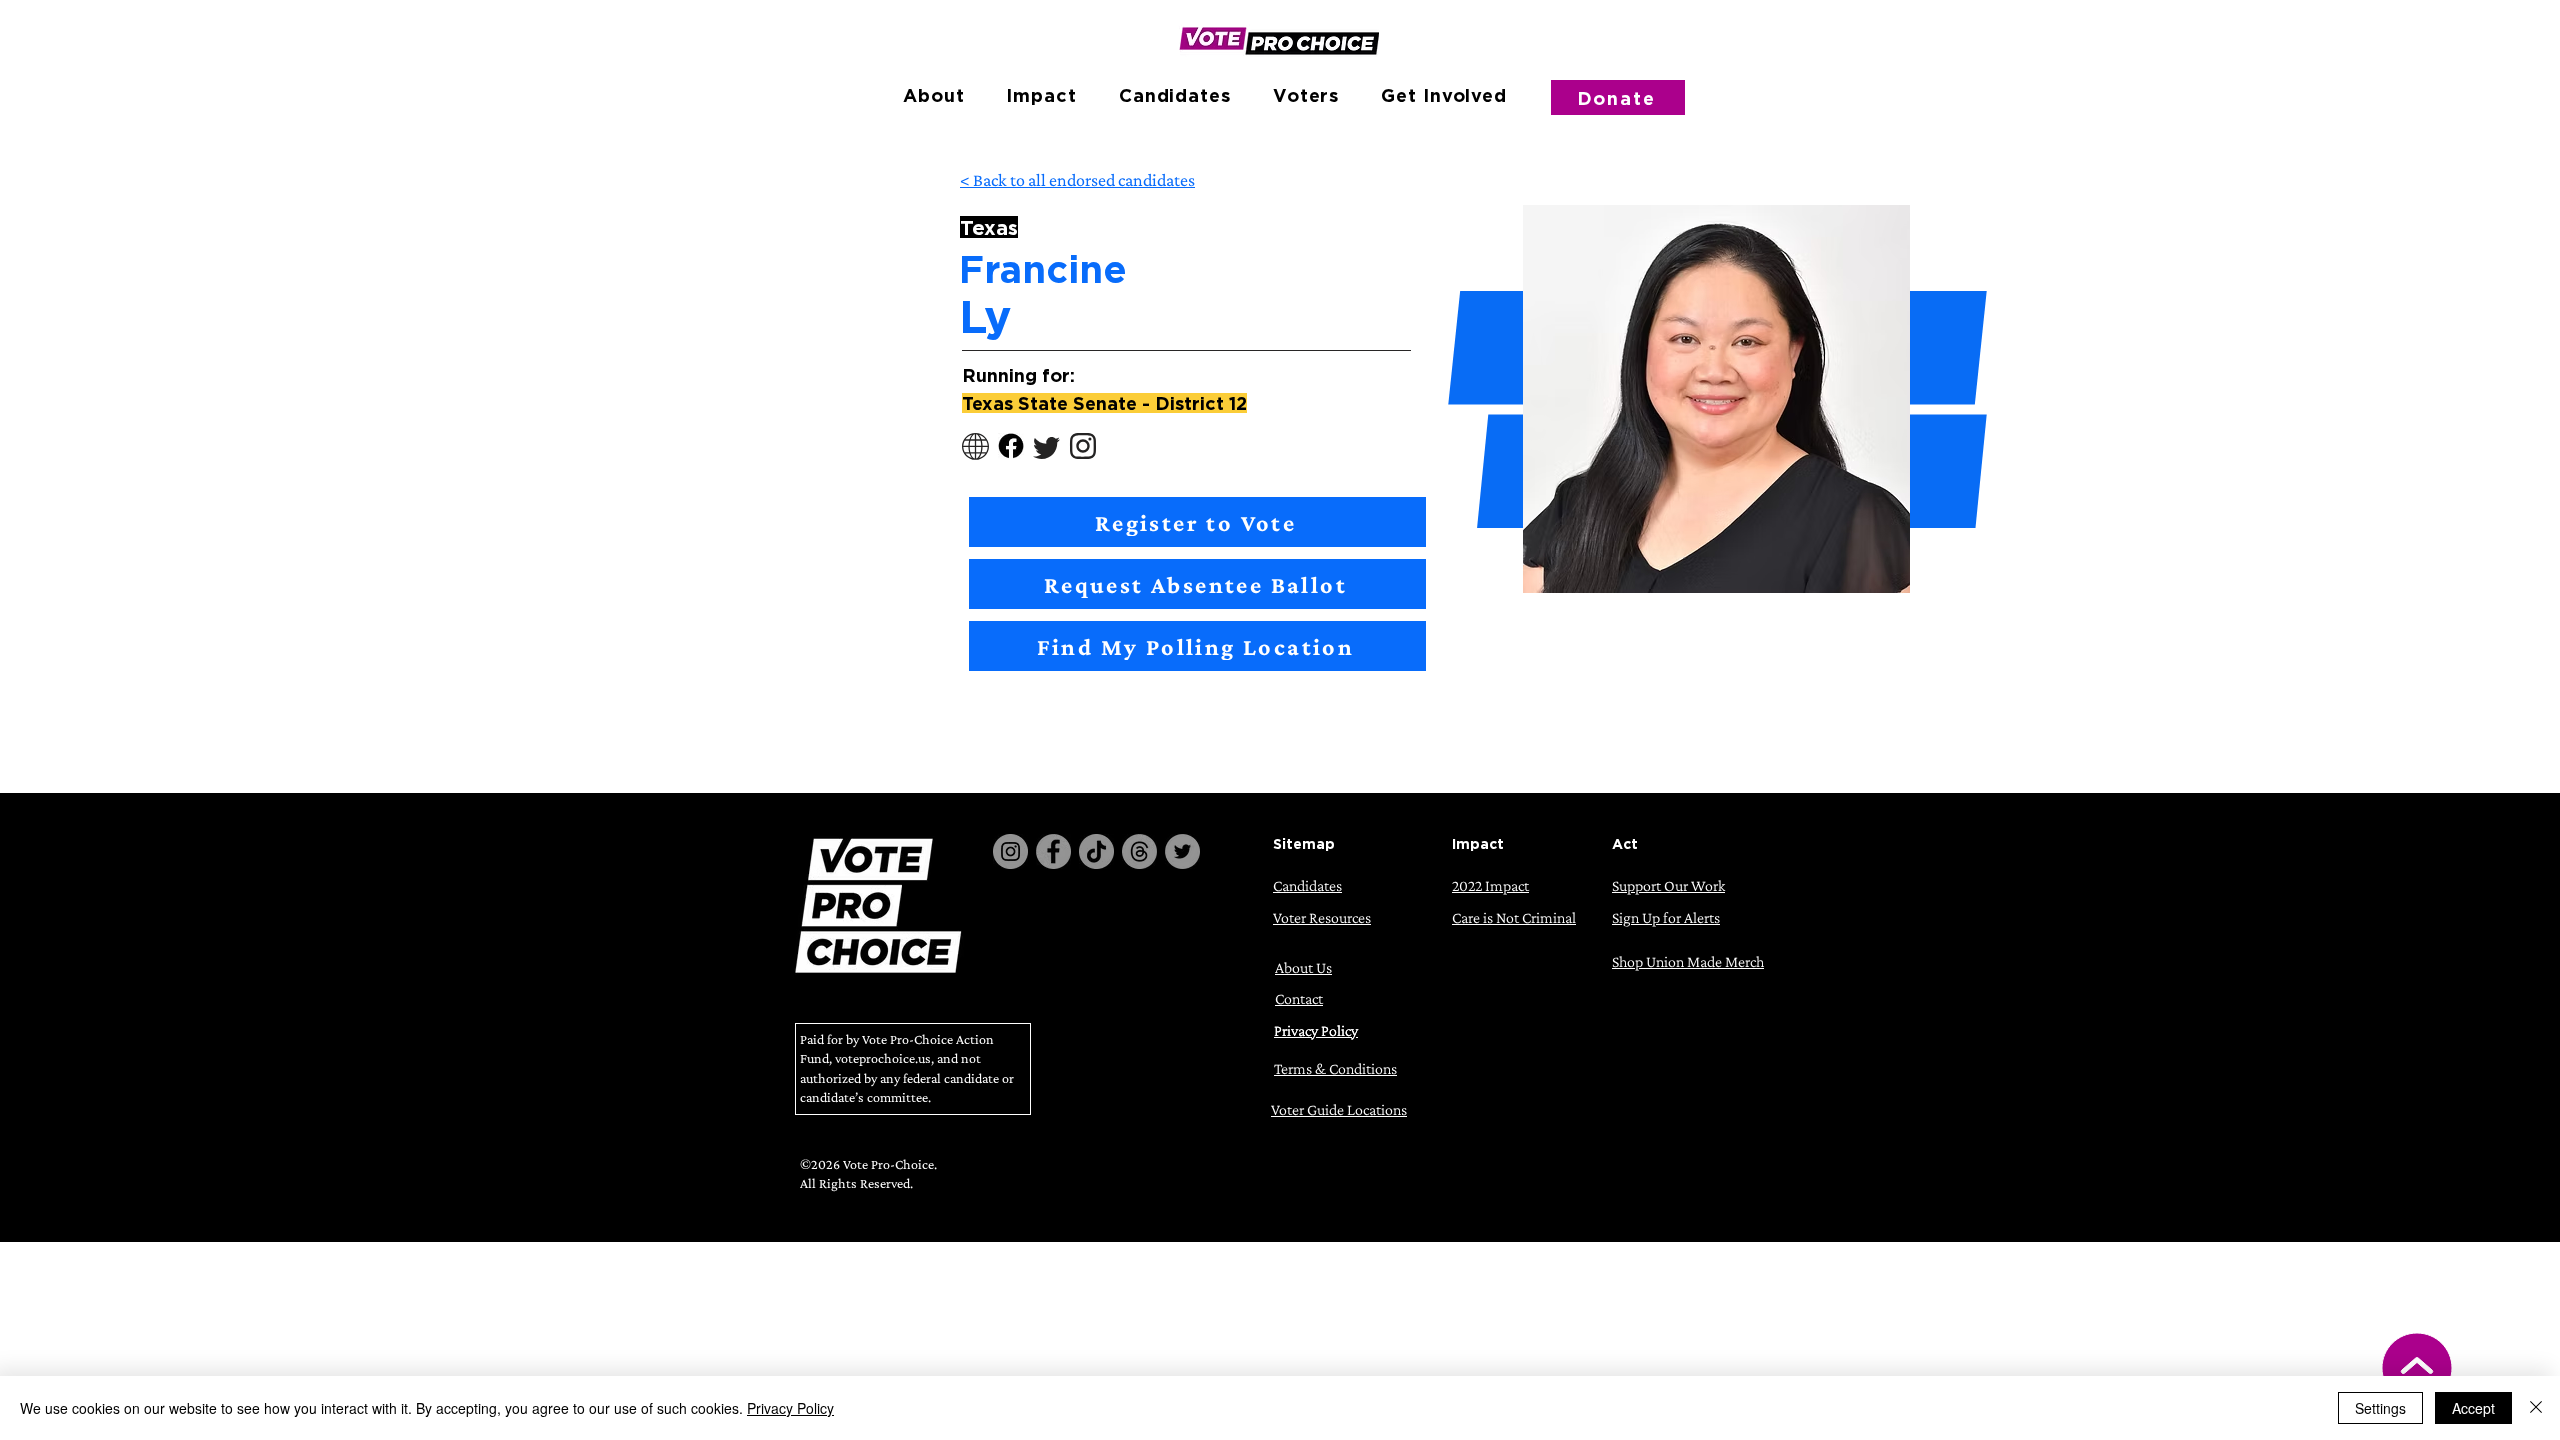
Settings (2380, 1408)
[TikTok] (1096, 851)
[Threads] (1139, 851)
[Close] (2536, 1408)
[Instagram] (1010, 851)
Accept (2473, 1408)
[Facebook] (1053, 851)
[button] (933, 95)
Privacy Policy (790, 1408)
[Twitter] (1182, 851)
